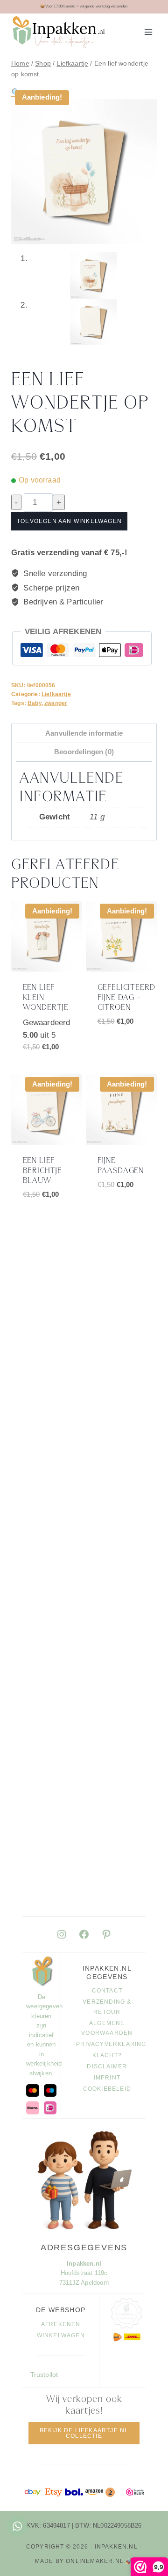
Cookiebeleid (107, 2089)
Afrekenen (61, 2324)
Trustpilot (44, 2375)
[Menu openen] (148, 32)
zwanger (56, 703)
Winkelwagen (61, 2335)
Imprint (107, 2078)
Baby (35, 703)
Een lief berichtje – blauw (46, 1171)
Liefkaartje (56, 694)
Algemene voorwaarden (107, 2028)
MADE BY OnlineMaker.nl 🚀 (84, 2561)
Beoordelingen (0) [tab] (84, 752)
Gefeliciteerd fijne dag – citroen (126, 998)
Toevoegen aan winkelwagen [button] (52, 1066)
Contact (107, 1991)
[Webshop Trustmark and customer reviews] (135, 2492)
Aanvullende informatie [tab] (84, 733)
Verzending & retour (107, 2007)
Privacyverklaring (107, 2044)
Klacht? (107, 2055)
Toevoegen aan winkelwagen (69, 521)
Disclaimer (107, 2066)
